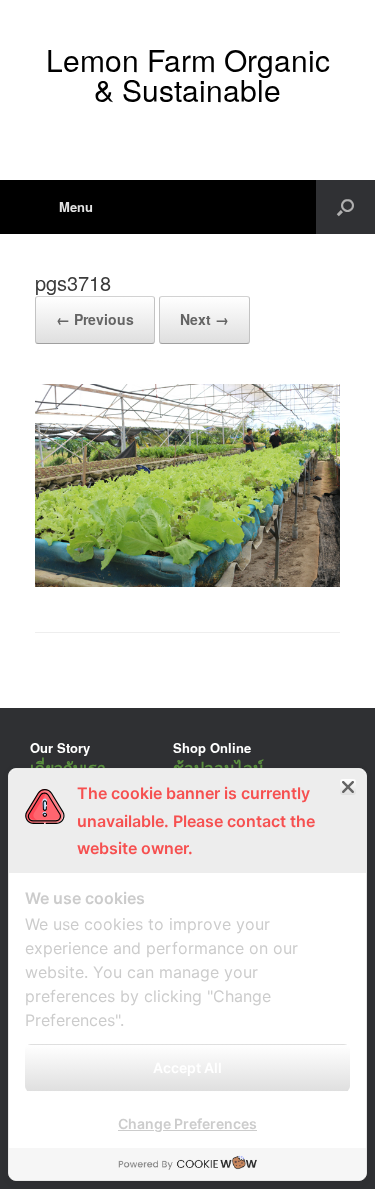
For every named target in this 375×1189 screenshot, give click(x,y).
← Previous (95, 319)
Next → (204, 319)
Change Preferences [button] (187, 1123)
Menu (76, 206)
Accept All (187, 1067)
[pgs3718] (187, 581)
